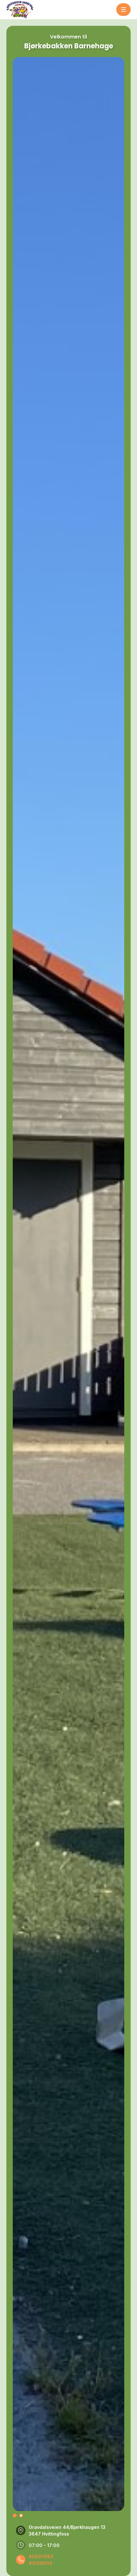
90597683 (41, 2556)
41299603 (40, 2563)
